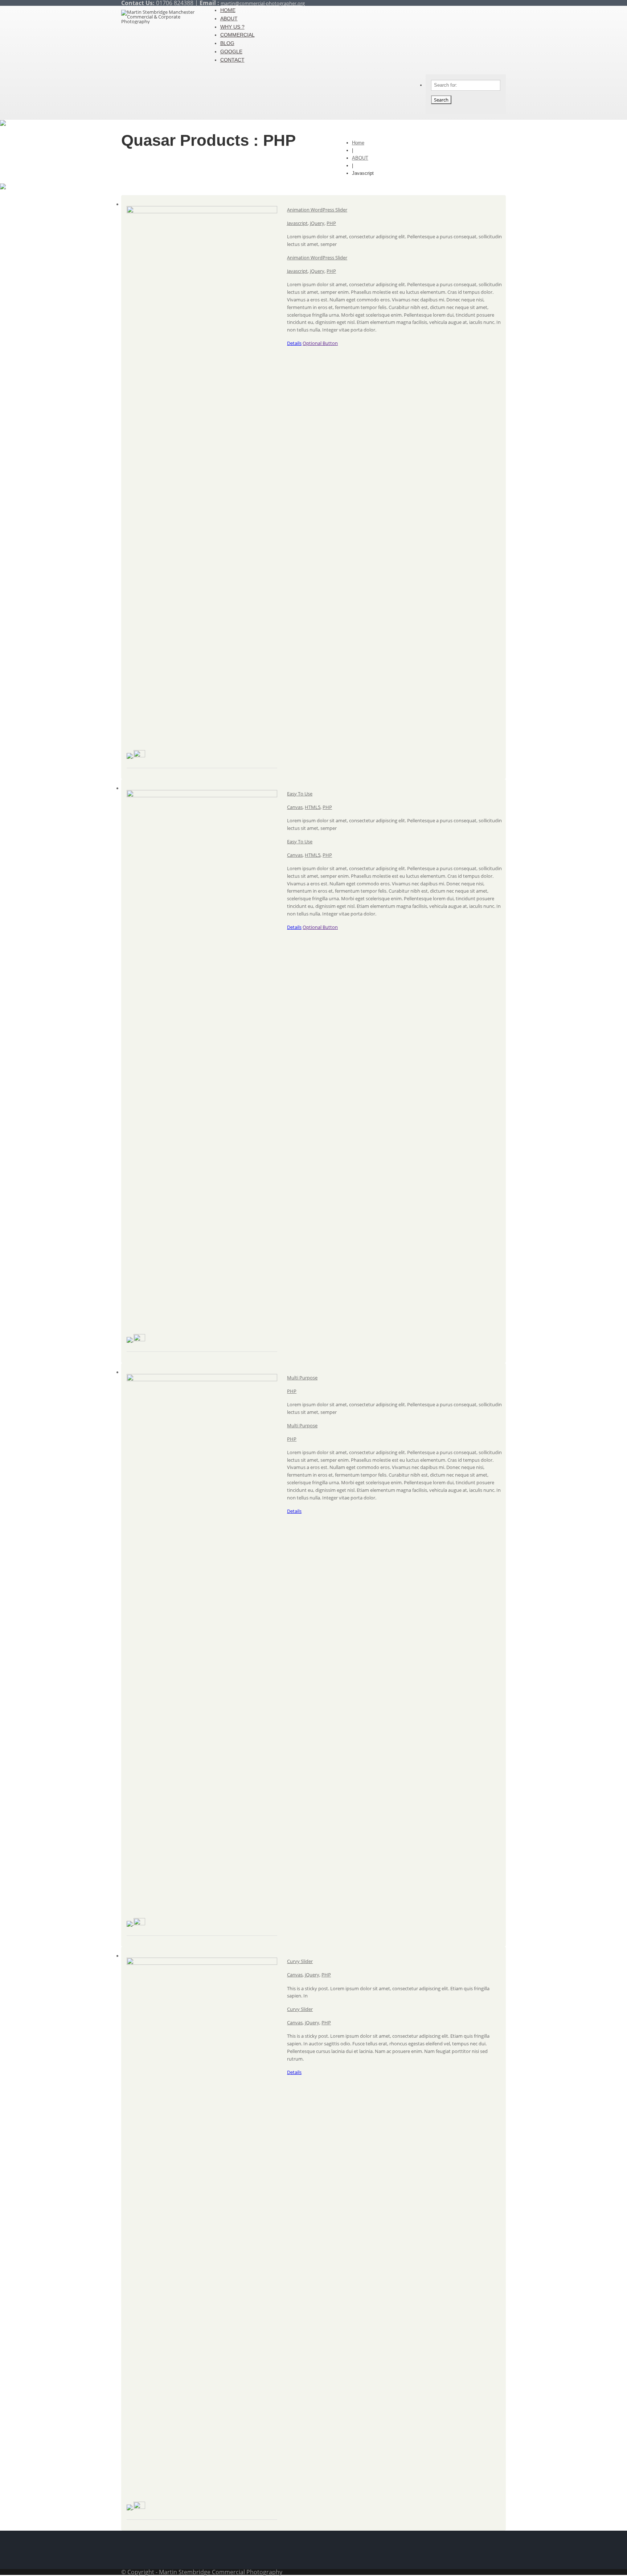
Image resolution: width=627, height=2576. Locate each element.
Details (294, 343)
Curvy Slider (300, 1961)
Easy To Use (300, 794)
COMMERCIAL (237, 35)
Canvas (295, 807)
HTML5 (313, 807)
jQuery (317, 223)
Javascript (297, 223)
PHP (331, 223)
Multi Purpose (302, 1378)
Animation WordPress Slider (317, 210)
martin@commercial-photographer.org (263, 3)
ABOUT (360, 158)
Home (358, 143)
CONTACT (232, 60)
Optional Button (320, 343)
